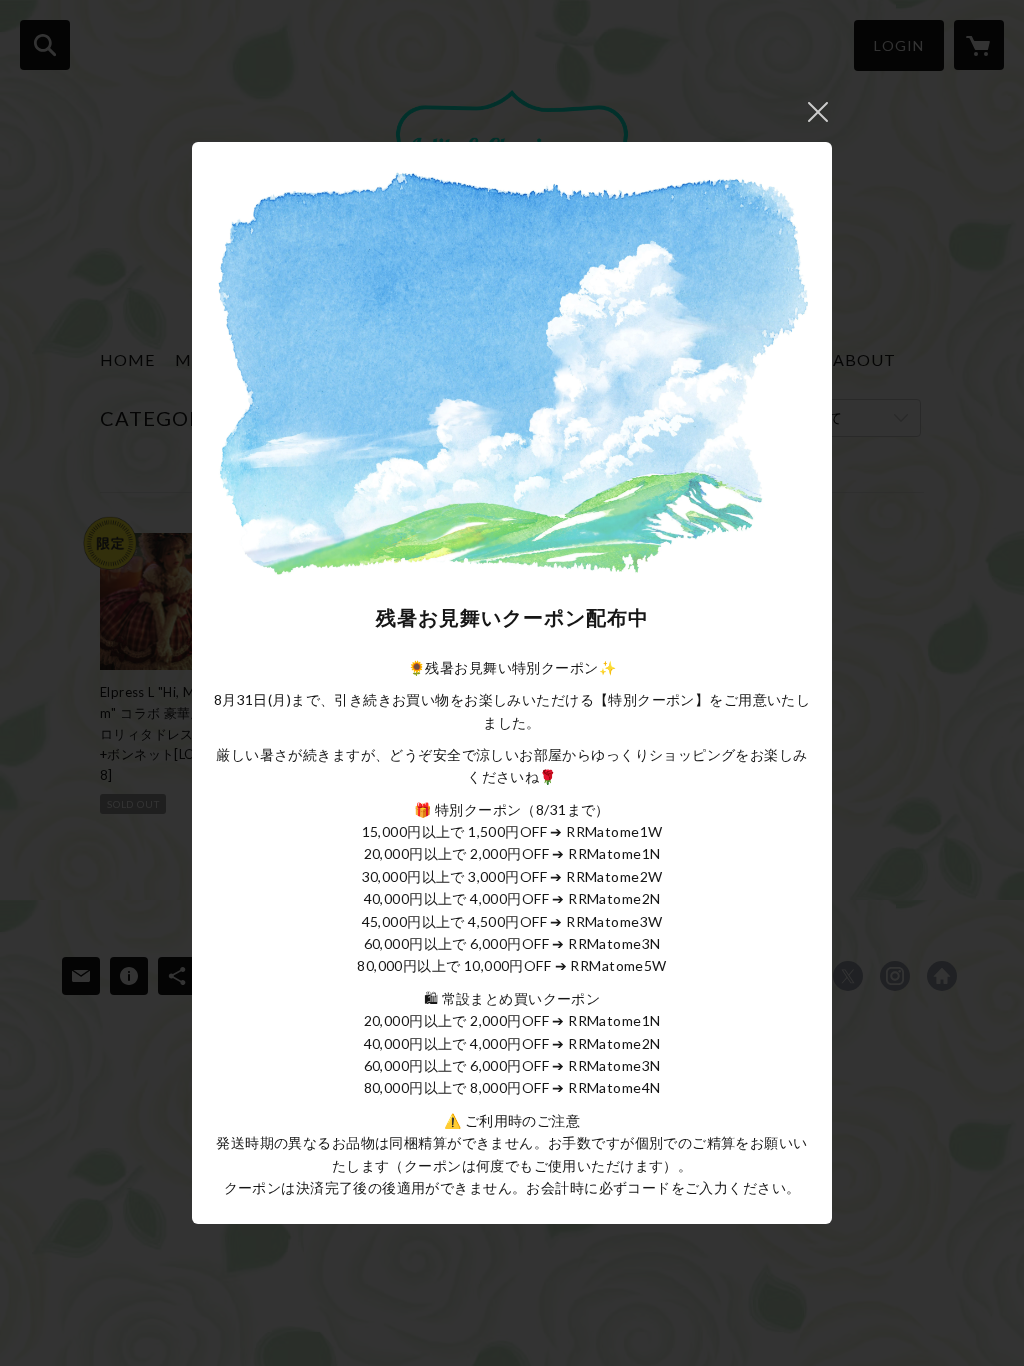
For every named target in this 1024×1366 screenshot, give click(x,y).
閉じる (818, 112)
